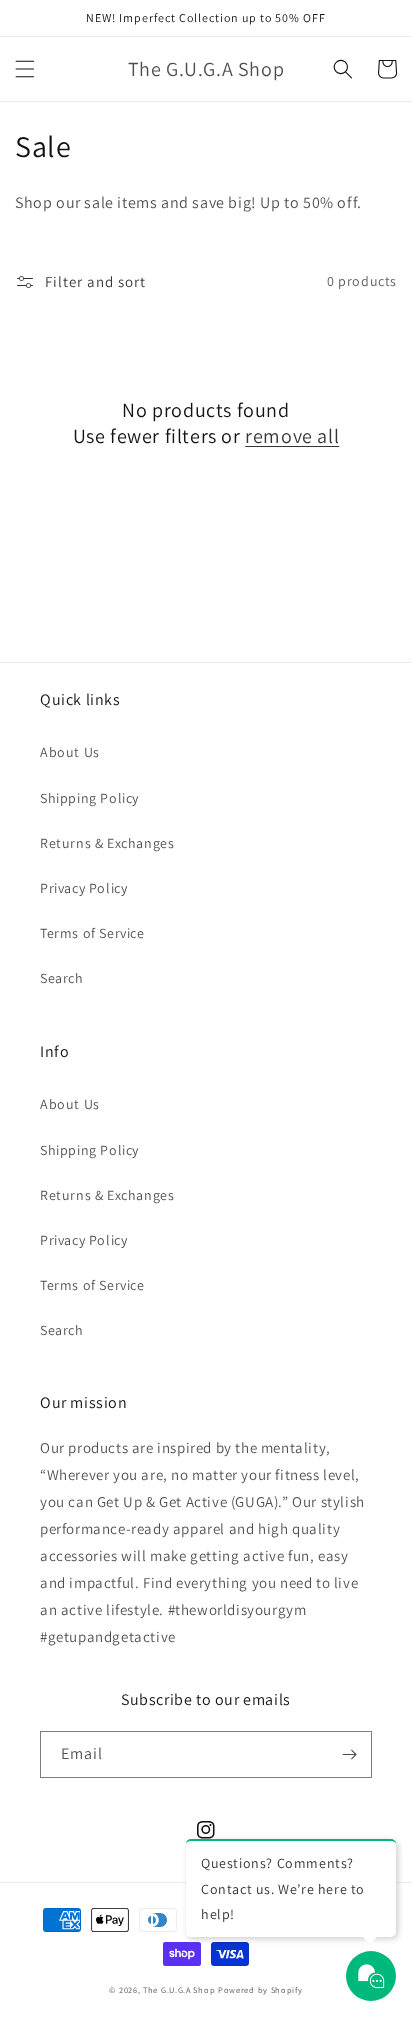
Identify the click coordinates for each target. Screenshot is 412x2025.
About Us (70, 752)
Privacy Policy (83, 888)
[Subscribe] (349, 1754)
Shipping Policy (89, 798)
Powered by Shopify (260, 1989)
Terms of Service (92, 933)
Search (62, 978)
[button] (25, 69)
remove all (292, 436)
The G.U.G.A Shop (179, 1989)
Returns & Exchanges (107, 843)
